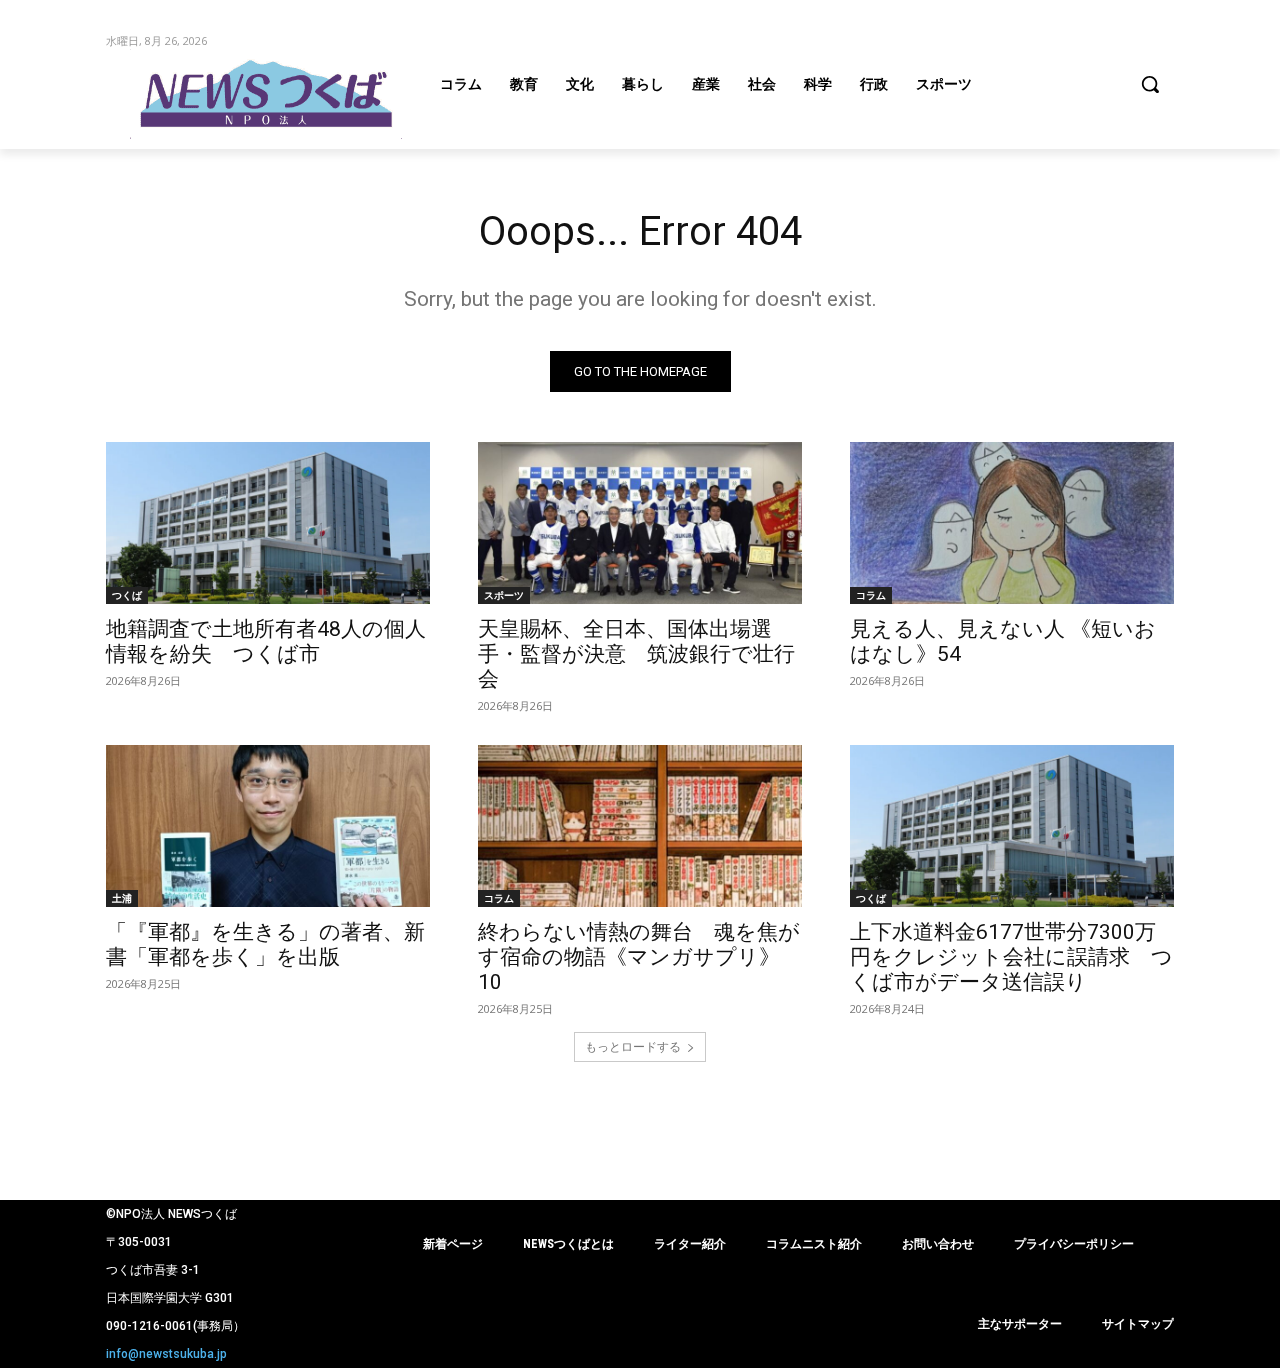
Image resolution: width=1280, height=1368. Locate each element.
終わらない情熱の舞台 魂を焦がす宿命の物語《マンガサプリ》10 (639, 957)
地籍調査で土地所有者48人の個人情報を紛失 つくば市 (266, 641)
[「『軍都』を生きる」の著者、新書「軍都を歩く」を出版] (268, 826)
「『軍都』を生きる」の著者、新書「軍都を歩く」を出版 (265, 944)
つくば (127, 595)
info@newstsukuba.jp (166, 1354)
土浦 (122, 898)
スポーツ (504, 595)
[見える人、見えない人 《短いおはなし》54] (1012, 523)
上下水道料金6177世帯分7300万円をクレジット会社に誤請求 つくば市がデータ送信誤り (1011, 957)
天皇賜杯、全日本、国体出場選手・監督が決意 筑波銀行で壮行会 (636, 654)
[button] (1150, 84)
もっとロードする (633, 1046)
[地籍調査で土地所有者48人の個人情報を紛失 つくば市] (268, 523)
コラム (871, 595)
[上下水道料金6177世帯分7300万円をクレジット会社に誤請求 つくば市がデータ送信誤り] (1012, 826)
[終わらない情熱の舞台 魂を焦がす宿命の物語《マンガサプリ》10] (640, 826)
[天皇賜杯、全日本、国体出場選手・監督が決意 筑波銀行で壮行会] (640, 523)
